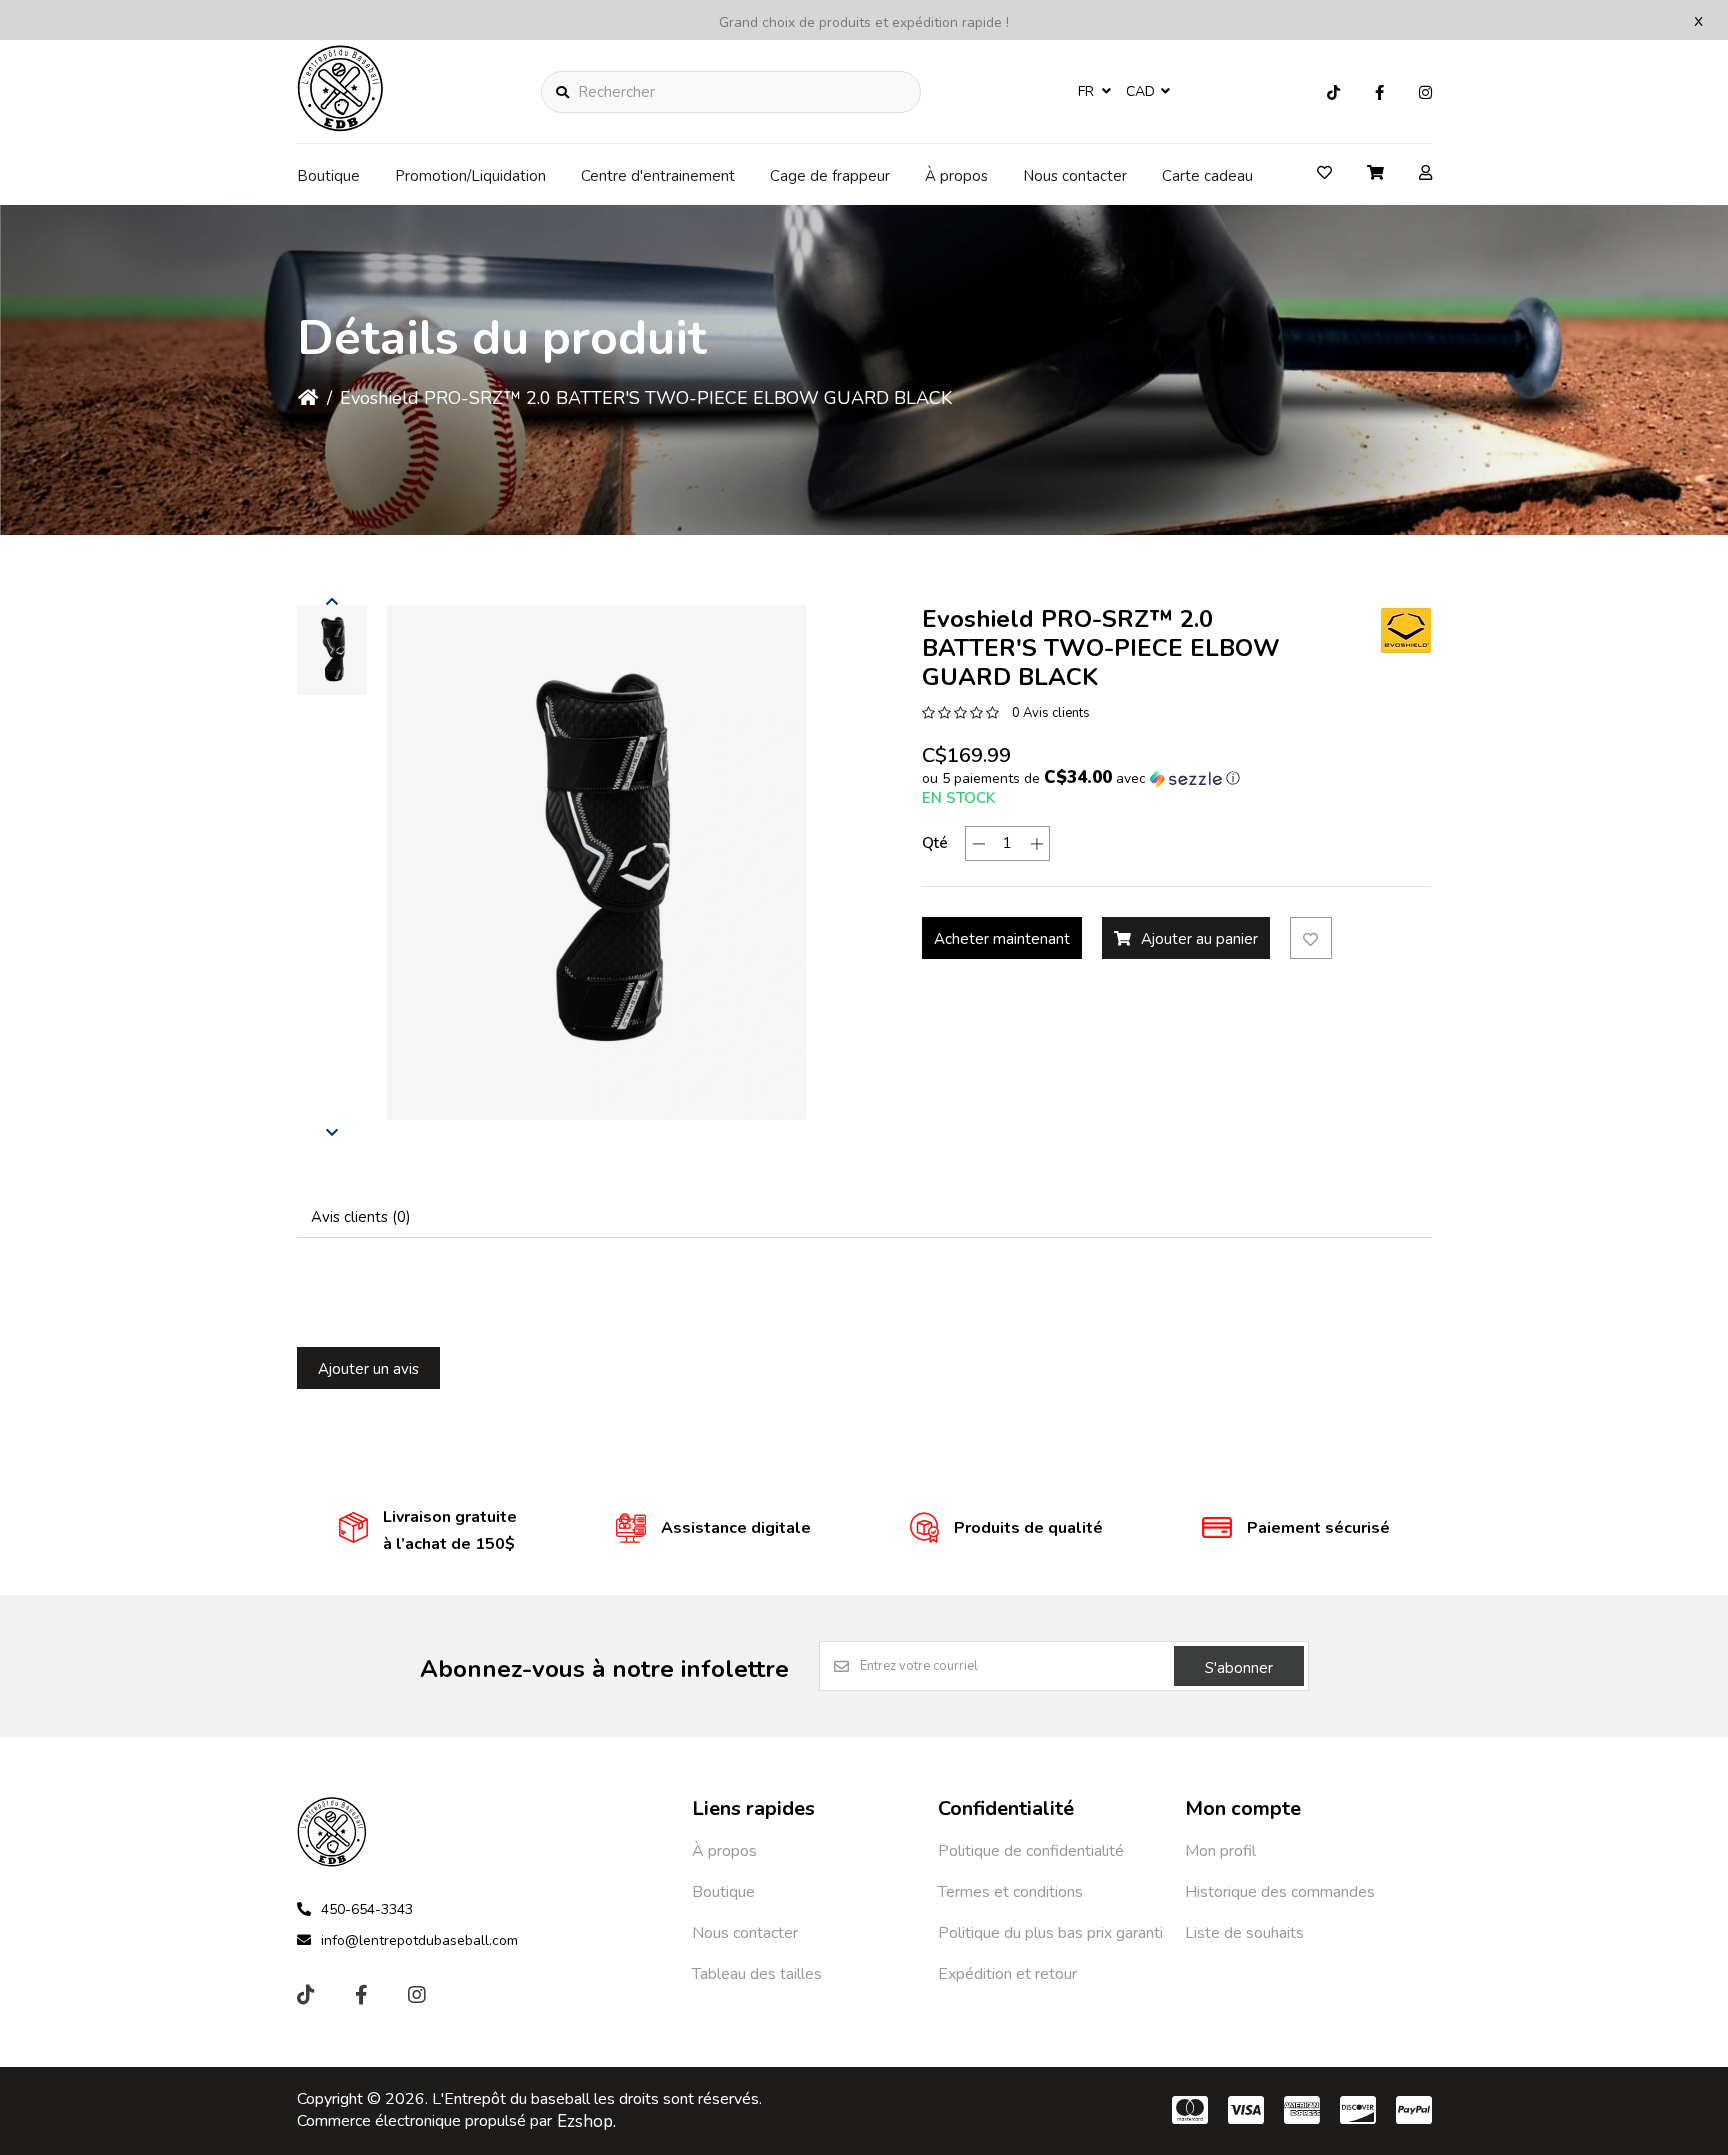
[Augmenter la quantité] (1036, 843)
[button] (332, 650)
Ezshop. (586, 2121)
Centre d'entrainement (658, 176)
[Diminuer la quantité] (978, 843)
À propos (956, 176)
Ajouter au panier (1199, 939)
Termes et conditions (1010, 1892)
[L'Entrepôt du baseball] (341, 126)
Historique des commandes (1280, 1892)
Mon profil (1220, 1851)
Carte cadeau (1207, 176)
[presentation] (332, 601)
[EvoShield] (1406, 630)
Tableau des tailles (757, 1974)
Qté (935, 843)
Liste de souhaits (1244, 1933)
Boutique (328, 176)
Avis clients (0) (361, 1217)
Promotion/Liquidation (470, 176)
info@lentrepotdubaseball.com (419, 1940)
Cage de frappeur (830, 176)
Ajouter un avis (368, 1369)
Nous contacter (1075, 176)
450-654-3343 (367, 1909)
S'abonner (1239, 1668)
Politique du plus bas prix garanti (1050, 1933)
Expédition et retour (1007, 1974)
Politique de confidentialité (1031, 1851)
